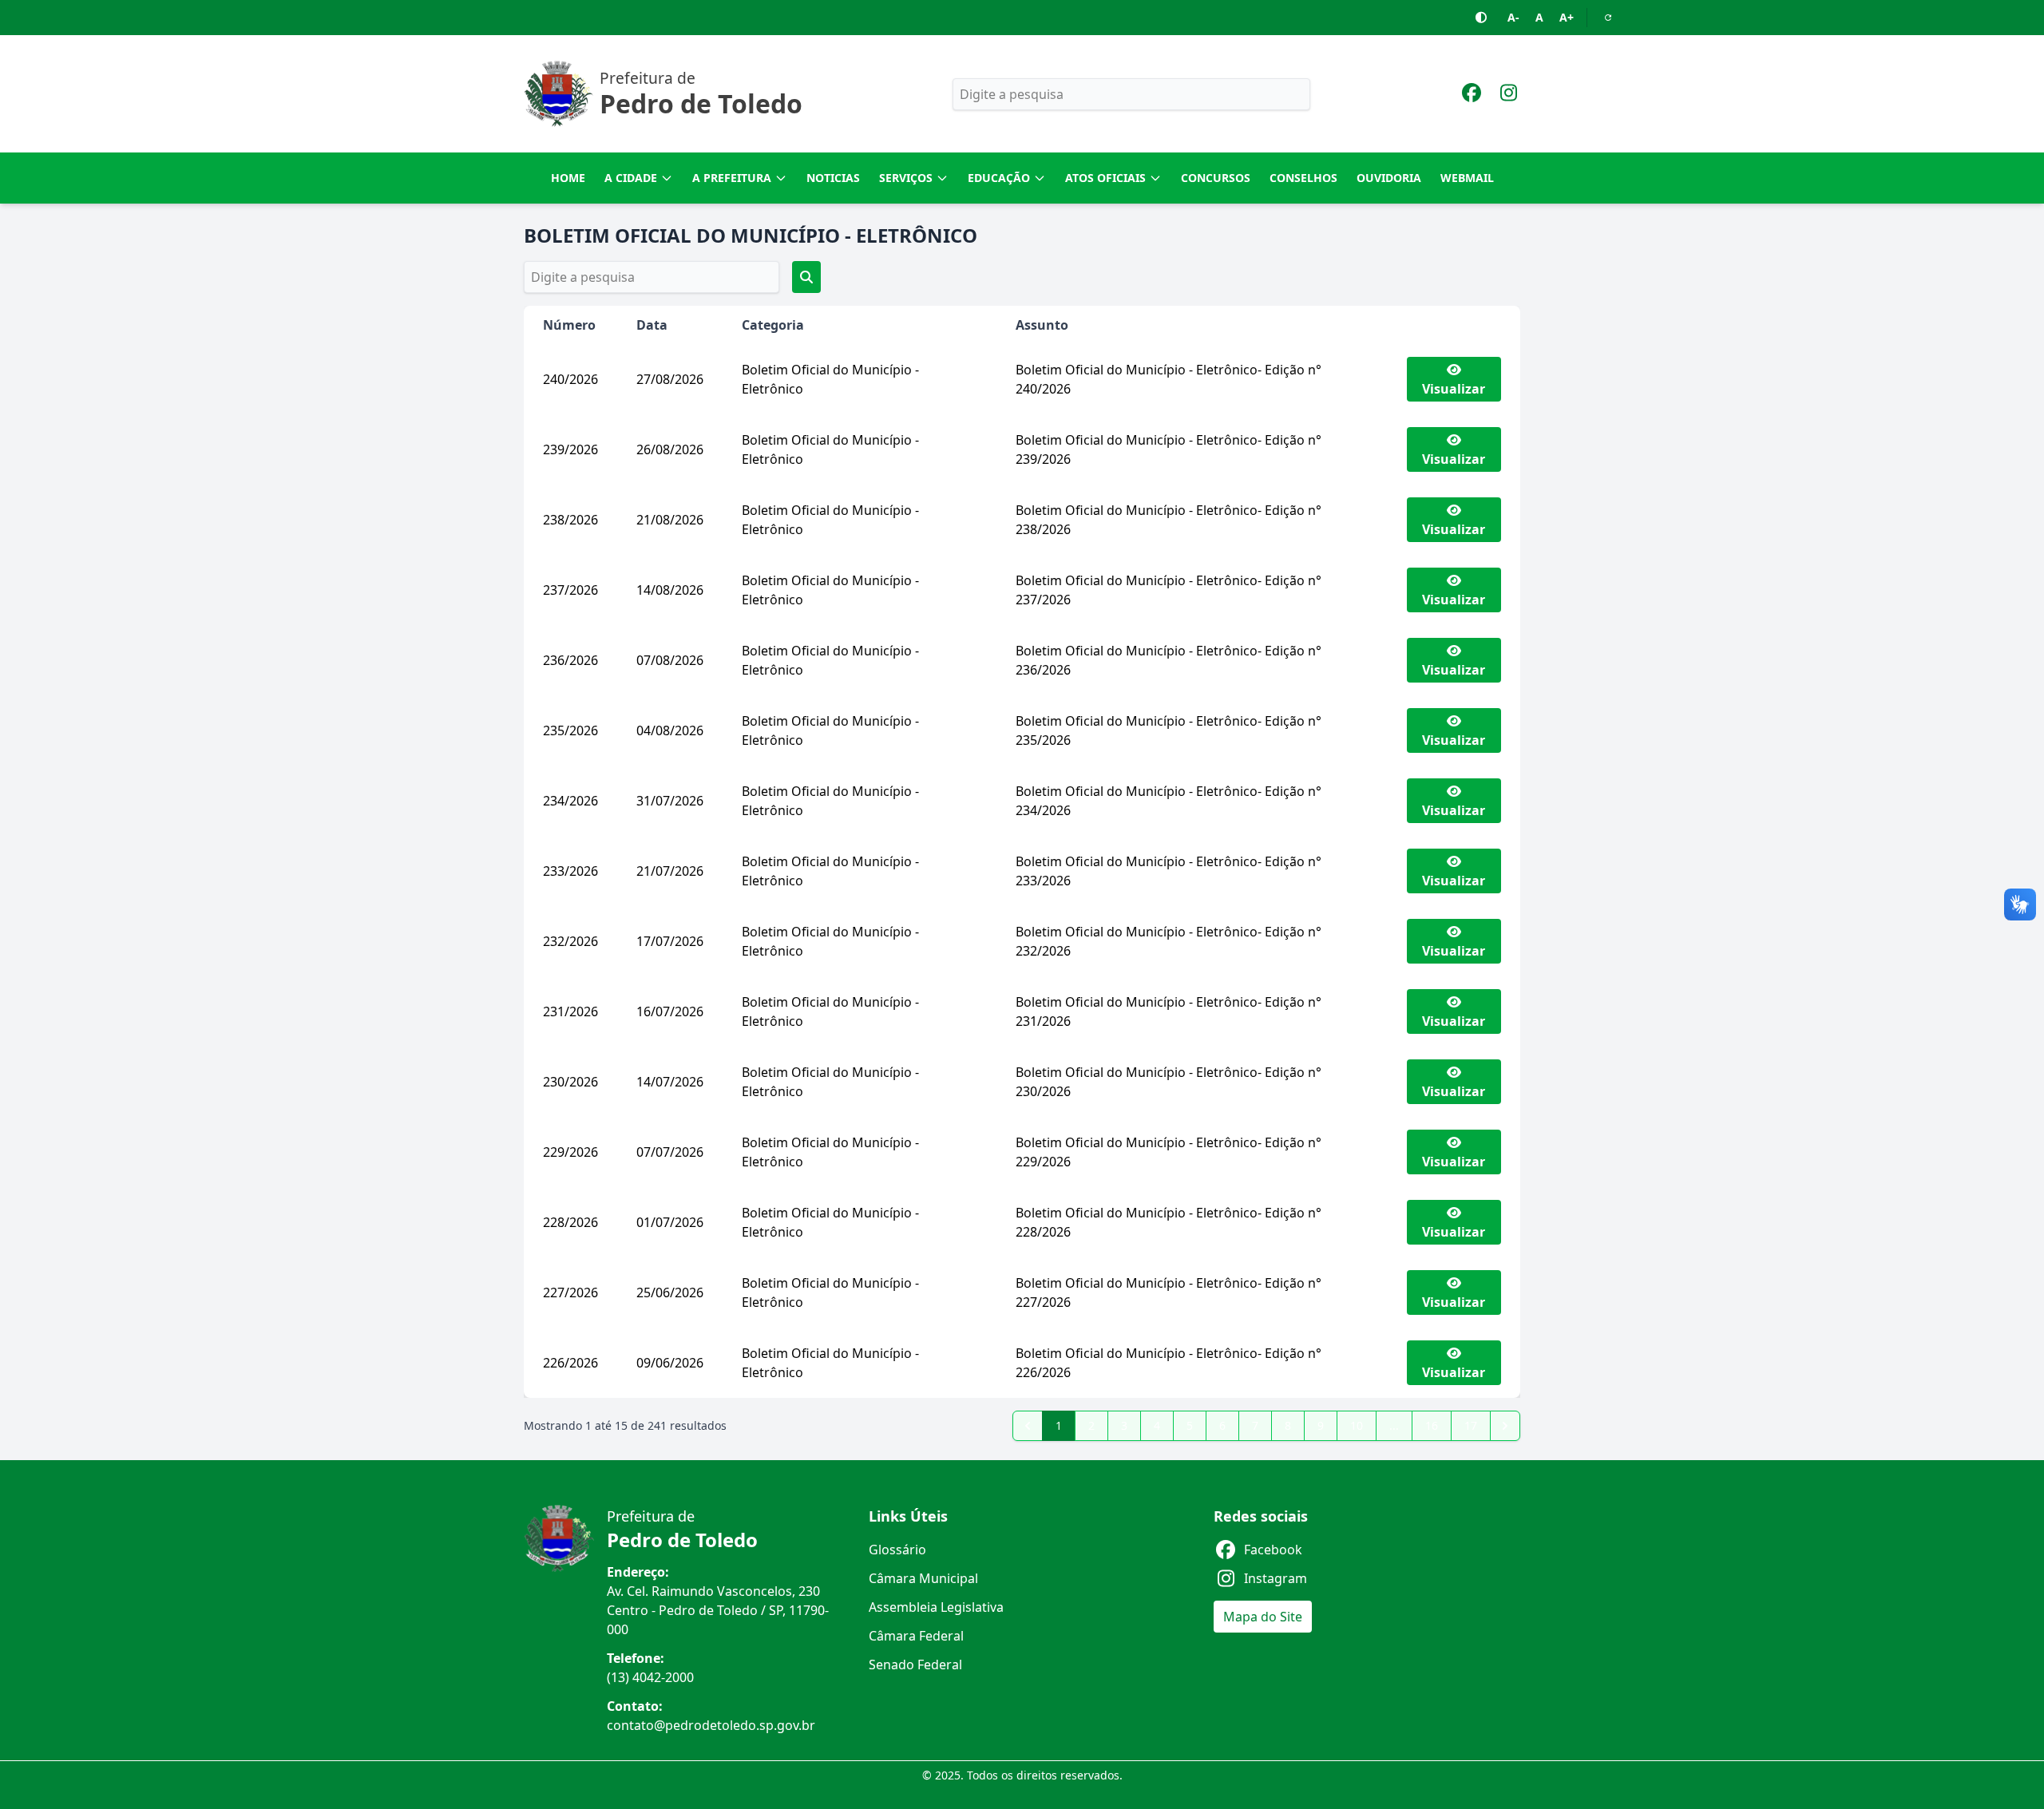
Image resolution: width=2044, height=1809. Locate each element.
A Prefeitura (732, 178)
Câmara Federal (916, 1636)
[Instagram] (1508, 95)
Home (568, 178)
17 (1471, 1425)
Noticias (833, 178)
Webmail (1467, 178)
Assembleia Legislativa (936, 1607)
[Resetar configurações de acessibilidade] (1608, 18)
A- (1513, 17)
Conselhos (1303, 178)
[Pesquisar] (806, 277)
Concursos (1216, 178)
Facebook (1273, 1550)
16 (1432, 1425)
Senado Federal (915, 1665)
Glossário (897, 1550)
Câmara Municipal (923, 1578)
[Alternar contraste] (1482, 18)
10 (1357, 1425)
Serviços (906, 178)
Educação (999, 178)
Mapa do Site (1263, 1617)
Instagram (1276, 1578)
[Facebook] (1472, 95)
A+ (1567, 17)
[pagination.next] (1505, 1426)
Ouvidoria (1389, 178)
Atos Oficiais (1105, 178)
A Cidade (631, 178)
